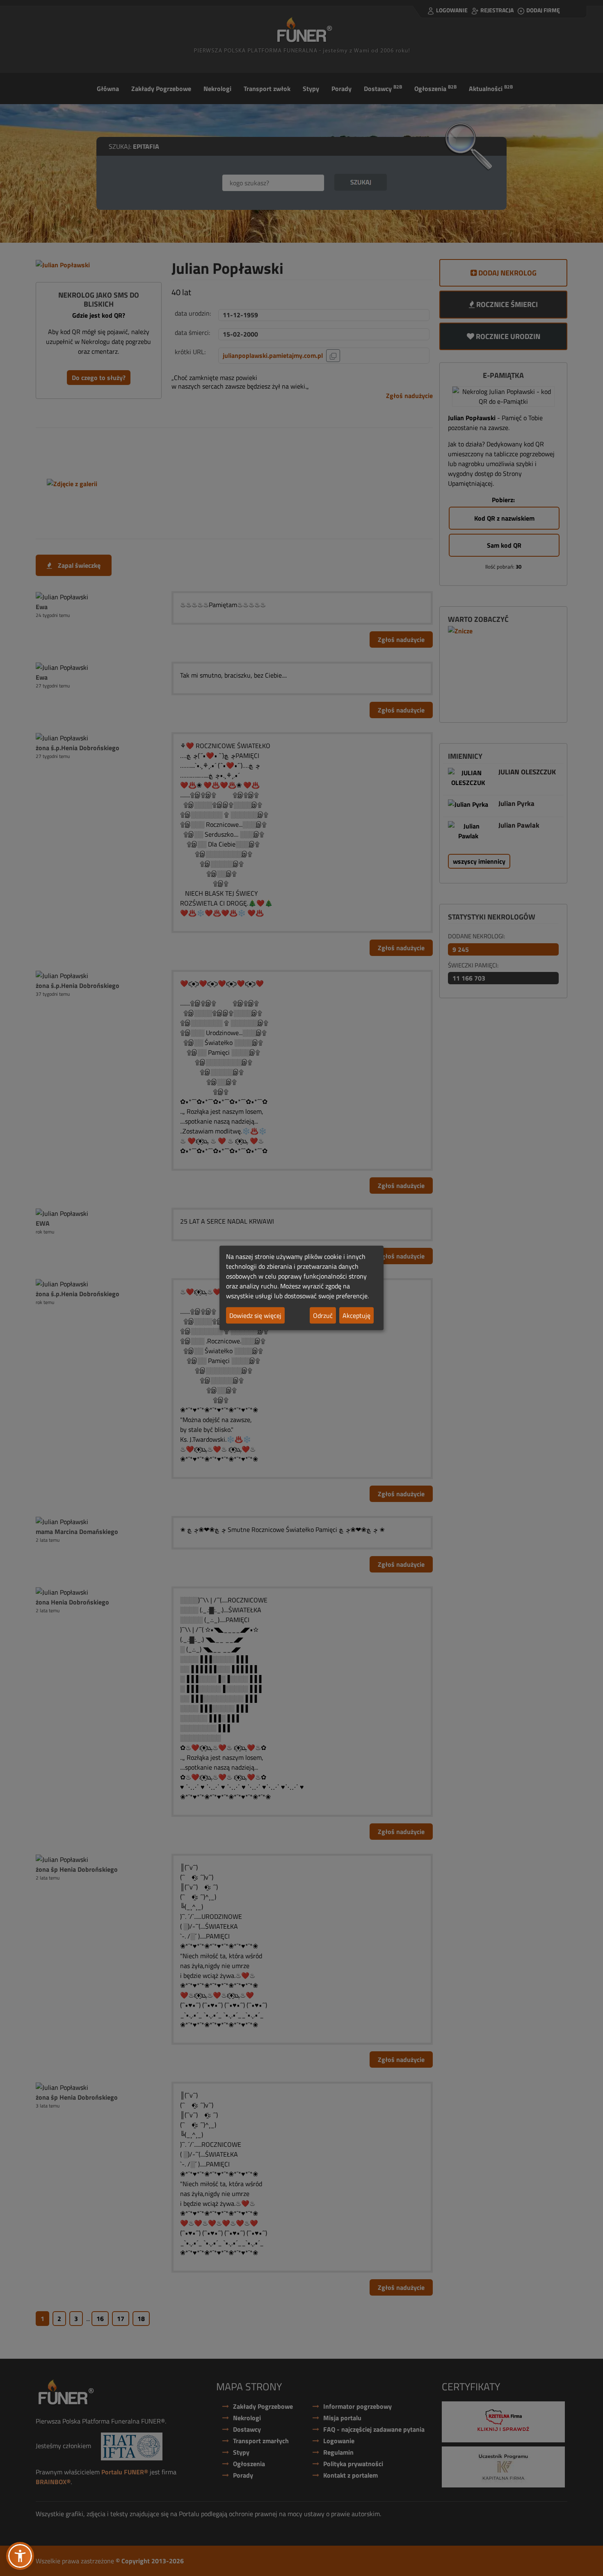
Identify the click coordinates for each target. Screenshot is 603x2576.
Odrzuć (323, 1315)
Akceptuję (356, 1315)
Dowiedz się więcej (255, 1315)
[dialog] (301, 1288)
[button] (20, 2556)
